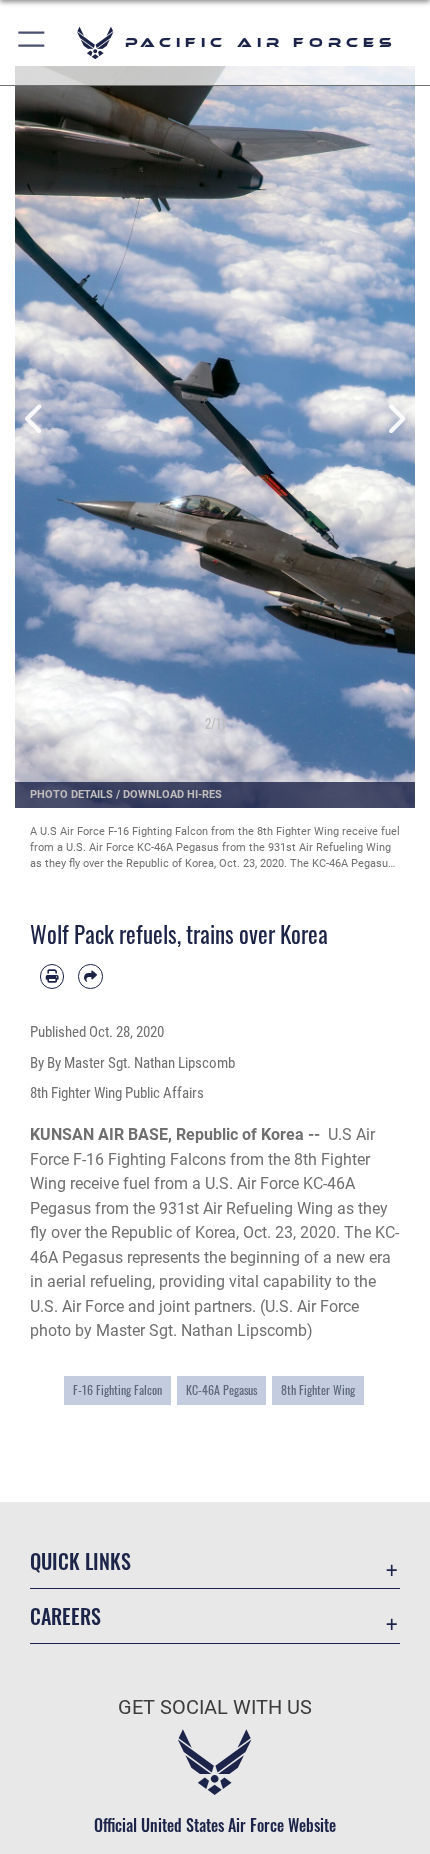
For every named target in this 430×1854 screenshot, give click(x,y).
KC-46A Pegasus (221, 1389)
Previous (35, 419)
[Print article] (52, 976)
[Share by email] (90, 976)
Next (395, 419)
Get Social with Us (215, 1707)
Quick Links (80, 1561)
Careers (65, 1616)
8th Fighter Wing (318, 1389)
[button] (32, 42)
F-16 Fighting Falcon (117, 1389)
